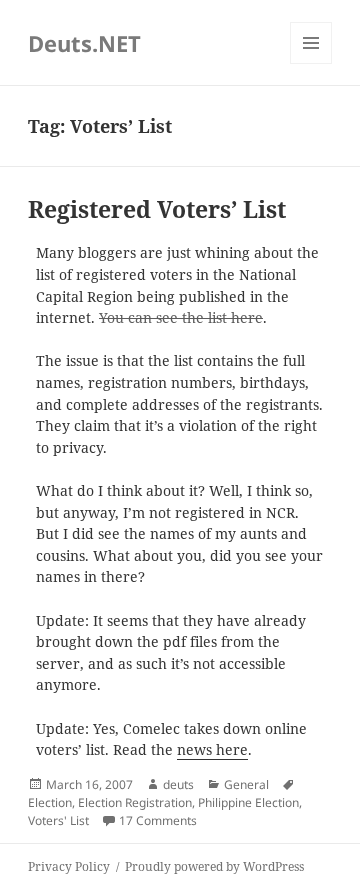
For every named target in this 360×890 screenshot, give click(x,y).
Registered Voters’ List (157, 209)
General (246, 784)
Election (50, 802)
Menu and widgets (311, 63)
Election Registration (135, 802)
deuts (178, 784)
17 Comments (158, 820)
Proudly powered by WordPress (214, 866)
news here (212, 750)
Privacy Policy (69, 866)
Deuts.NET (84, 43)
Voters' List (58, 820)
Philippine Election (248, 802)
